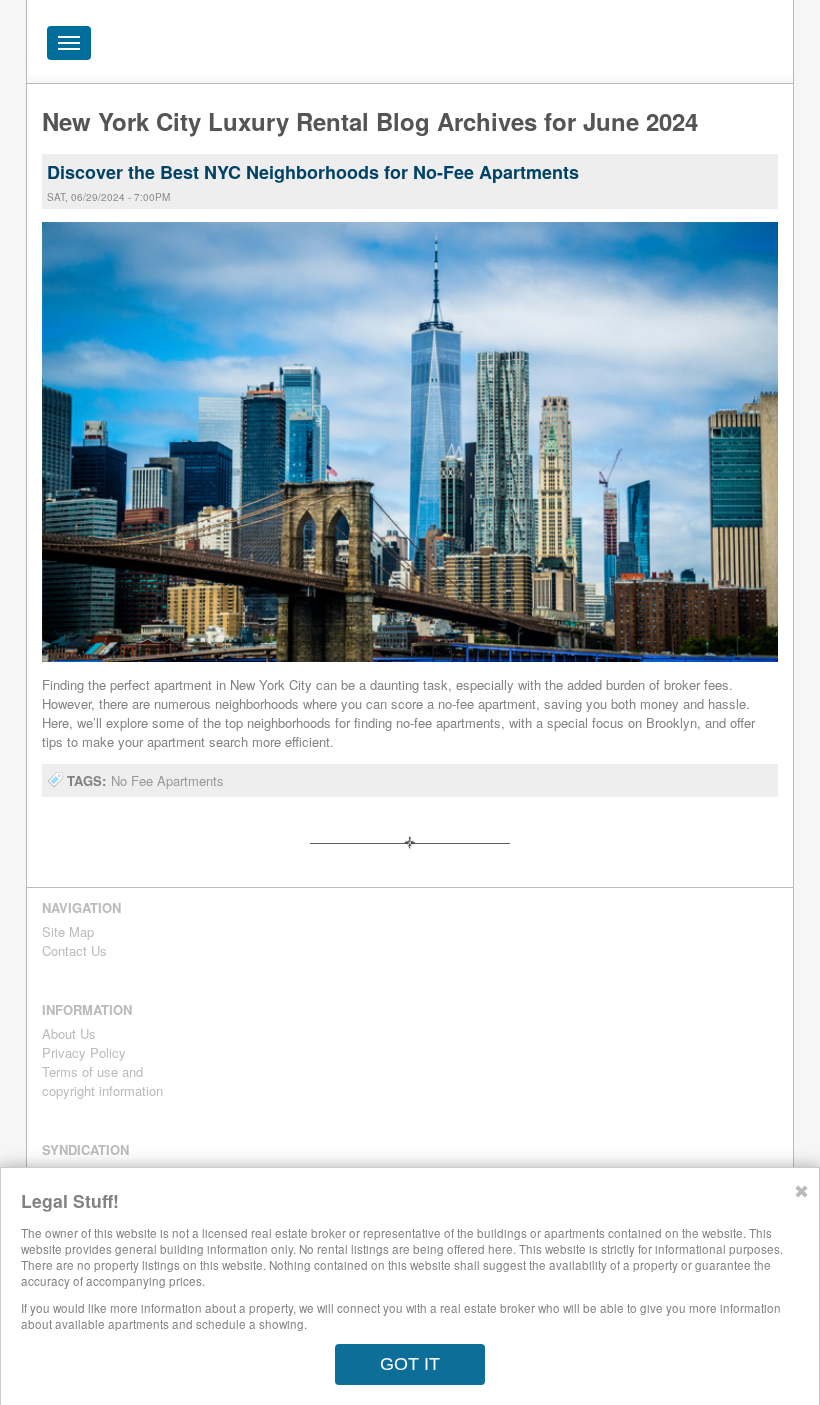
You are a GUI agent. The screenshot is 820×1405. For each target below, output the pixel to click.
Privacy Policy (84, 1052)
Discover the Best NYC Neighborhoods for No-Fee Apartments (313, 172)
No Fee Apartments (167, 780)
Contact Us (74, 950)
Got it (410, 1364)
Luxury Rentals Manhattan (653, 42)
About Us (69, 1033)
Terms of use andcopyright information (102, 1081)
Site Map (68, 931)
